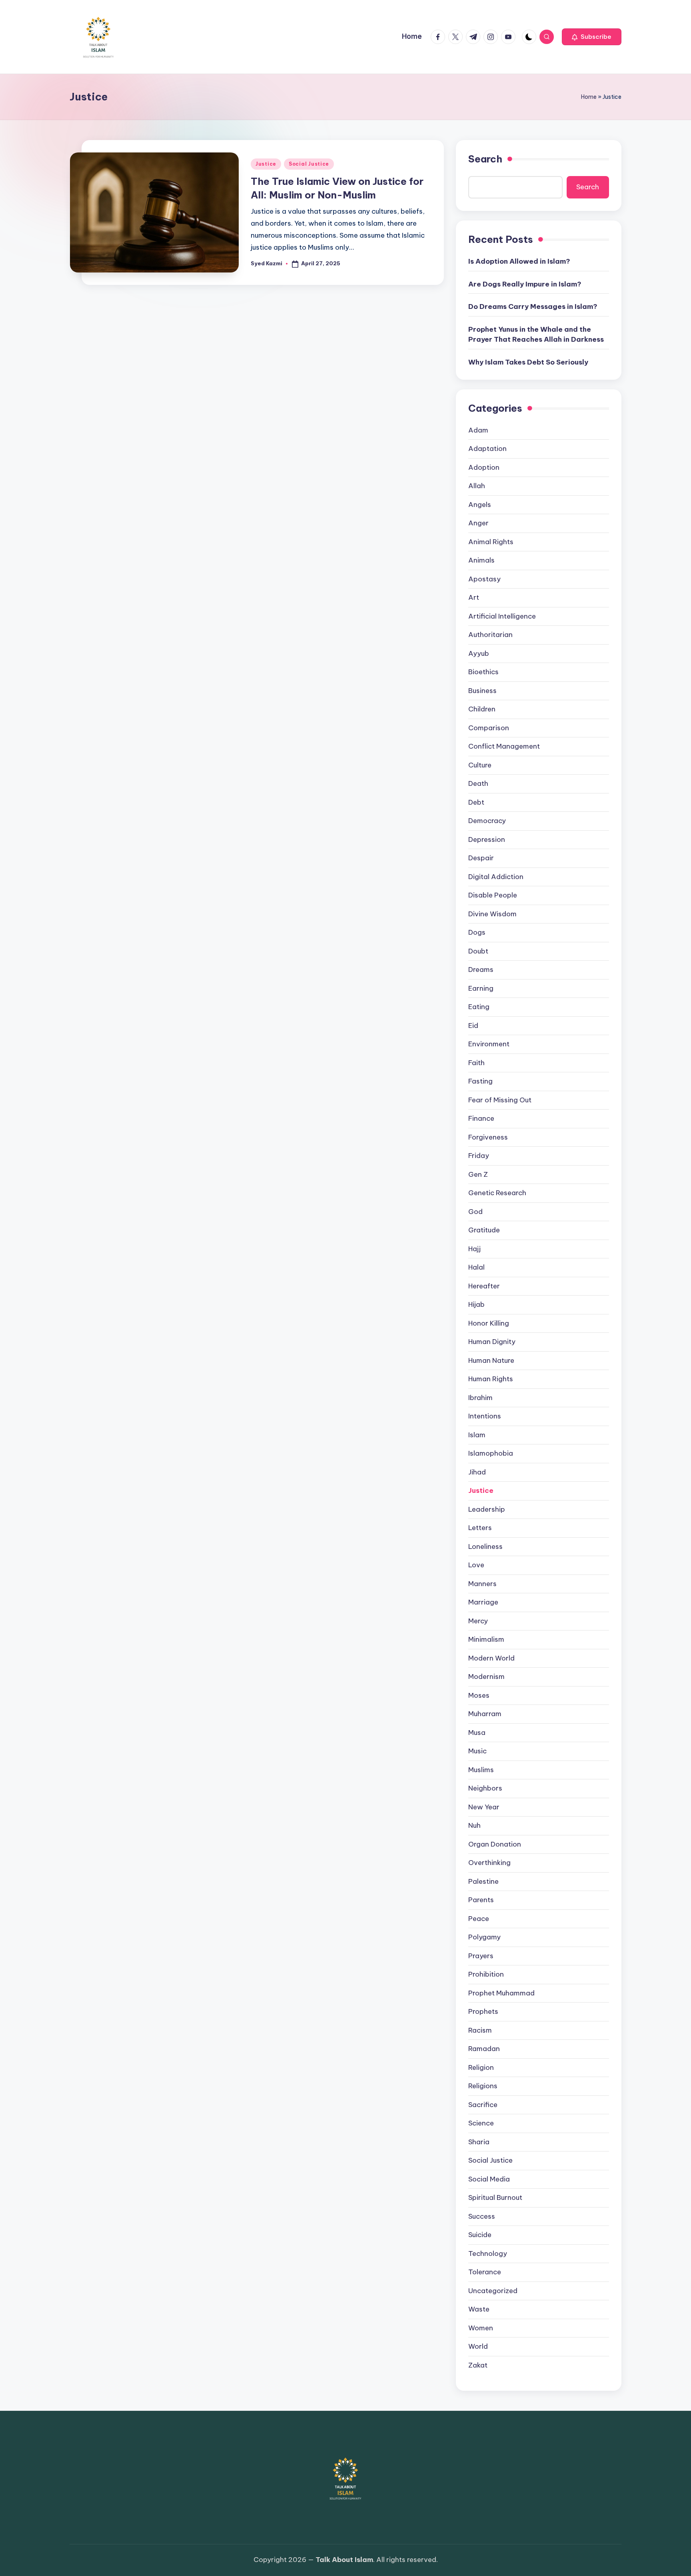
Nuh (474, 1825)
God (475, 1212)
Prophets (483, 2011)
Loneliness (485, 1546)
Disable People (493, 895)
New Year (484, 1807)
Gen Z (478, 1174)
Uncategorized (493, 2291)
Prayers (481, 1956)
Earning (481, 988)
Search (485, 159)
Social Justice (309, 164)
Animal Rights (491, 542)
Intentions (485, 1416)
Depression (487, 839)
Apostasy (484, 579)
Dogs (477, 932)
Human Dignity (492, 1342)
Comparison (489, 728)
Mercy (478, 1621)
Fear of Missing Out (500, 1100)
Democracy (487, 821)
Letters (480, 1528)
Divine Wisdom (492, 914)
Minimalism (486, 1639)
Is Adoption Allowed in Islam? (519, 261)
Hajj (474, 1249)
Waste (479, 2309)
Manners (482, 1584)
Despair (481, 858)
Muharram (485, 1714)
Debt (476, 802)
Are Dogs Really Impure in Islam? (525, 284)
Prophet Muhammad (501, 1993)
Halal (476, 1267)
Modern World (491, 1658)
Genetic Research (497, 1193)
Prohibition (486, 1974)
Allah (477, 486)
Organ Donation (495, 1844)
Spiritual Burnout (495, 2197)
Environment (489, 1044)
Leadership (487, 1509)
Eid (473, 1026)
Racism (480, 2030)
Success (482, 2216)
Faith (476, 1063)
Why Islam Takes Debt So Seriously (528, 362)
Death (478, 783)
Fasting (480, 1081)
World (478, 2346)
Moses (479, 1695)
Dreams (481, 970)
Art (474, 597)
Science (481, 2123)
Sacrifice (483, 2105)
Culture (480, 765)
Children (482, 709)
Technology (488, 2253)
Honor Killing (489, 1323)
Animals (481, 560)
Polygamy (484, 1937)
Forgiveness (488, 1137)
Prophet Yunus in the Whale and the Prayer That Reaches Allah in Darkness (536, 335)
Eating (479, 1007)
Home (589, 97)
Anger (478, 523)
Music (477, 1751)
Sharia (479, 2142)
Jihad (477, 1472)
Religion (481, 2067)
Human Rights (491, 1379)
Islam (477, 1435)
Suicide (480, 2235)
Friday (479, 1156)
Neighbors (485, 1788)
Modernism (486, 1677)
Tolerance (485, 2272)
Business (482, 691)
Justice (266, 164)
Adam (478, 430)
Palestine (483, 1881)
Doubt (478, 951)
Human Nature (491, 1360)
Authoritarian (490, 635)
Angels (480, 505)
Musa (477, 1733)
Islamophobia (491, 1453)
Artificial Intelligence (502, 616)
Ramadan (484, 2049)
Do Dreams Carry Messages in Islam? (533, 306)
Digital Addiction (496, 877)
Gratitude (484, 1230)
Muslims (481, 1770)
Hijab (476, 1304)
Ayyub (479, 653)
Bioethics (483, 672)
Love (476, 1565)
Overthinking (489, 1863)
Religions (483, 2086)
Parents (481, 1900)
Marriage (483, 1602)
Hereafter (484, 1286)
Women (481, 2328)
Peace (479, 1919)
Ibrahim (480, 1398)
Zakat (478, 2365)
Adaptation (487, 449)
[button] (592, 37)
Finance (481, 1118)
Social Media (489, 2179)
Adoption (484, 467)
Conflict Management (504, 746)
